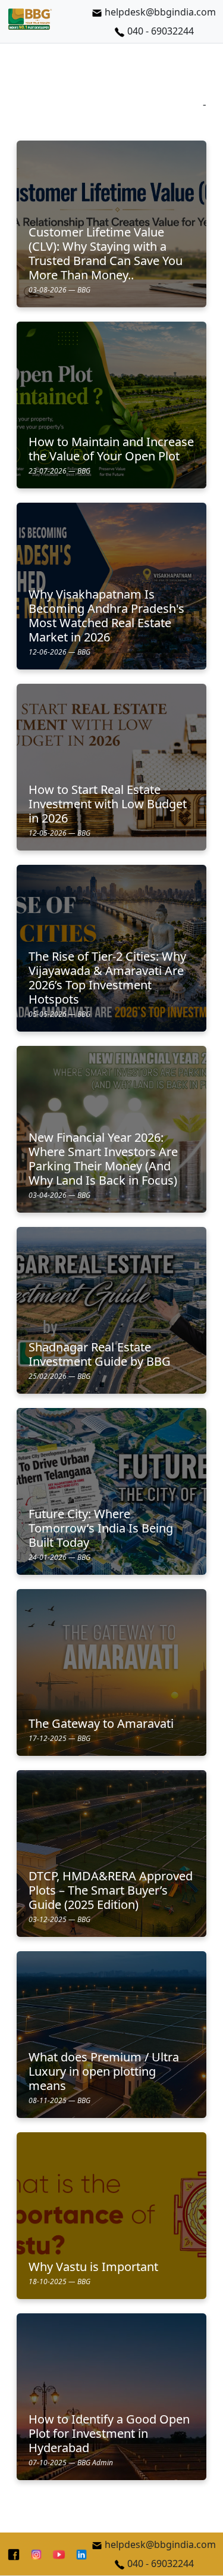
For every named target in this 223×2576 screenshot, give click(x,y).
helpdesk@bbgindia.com (160, 12)
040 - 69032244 (161, 31)
